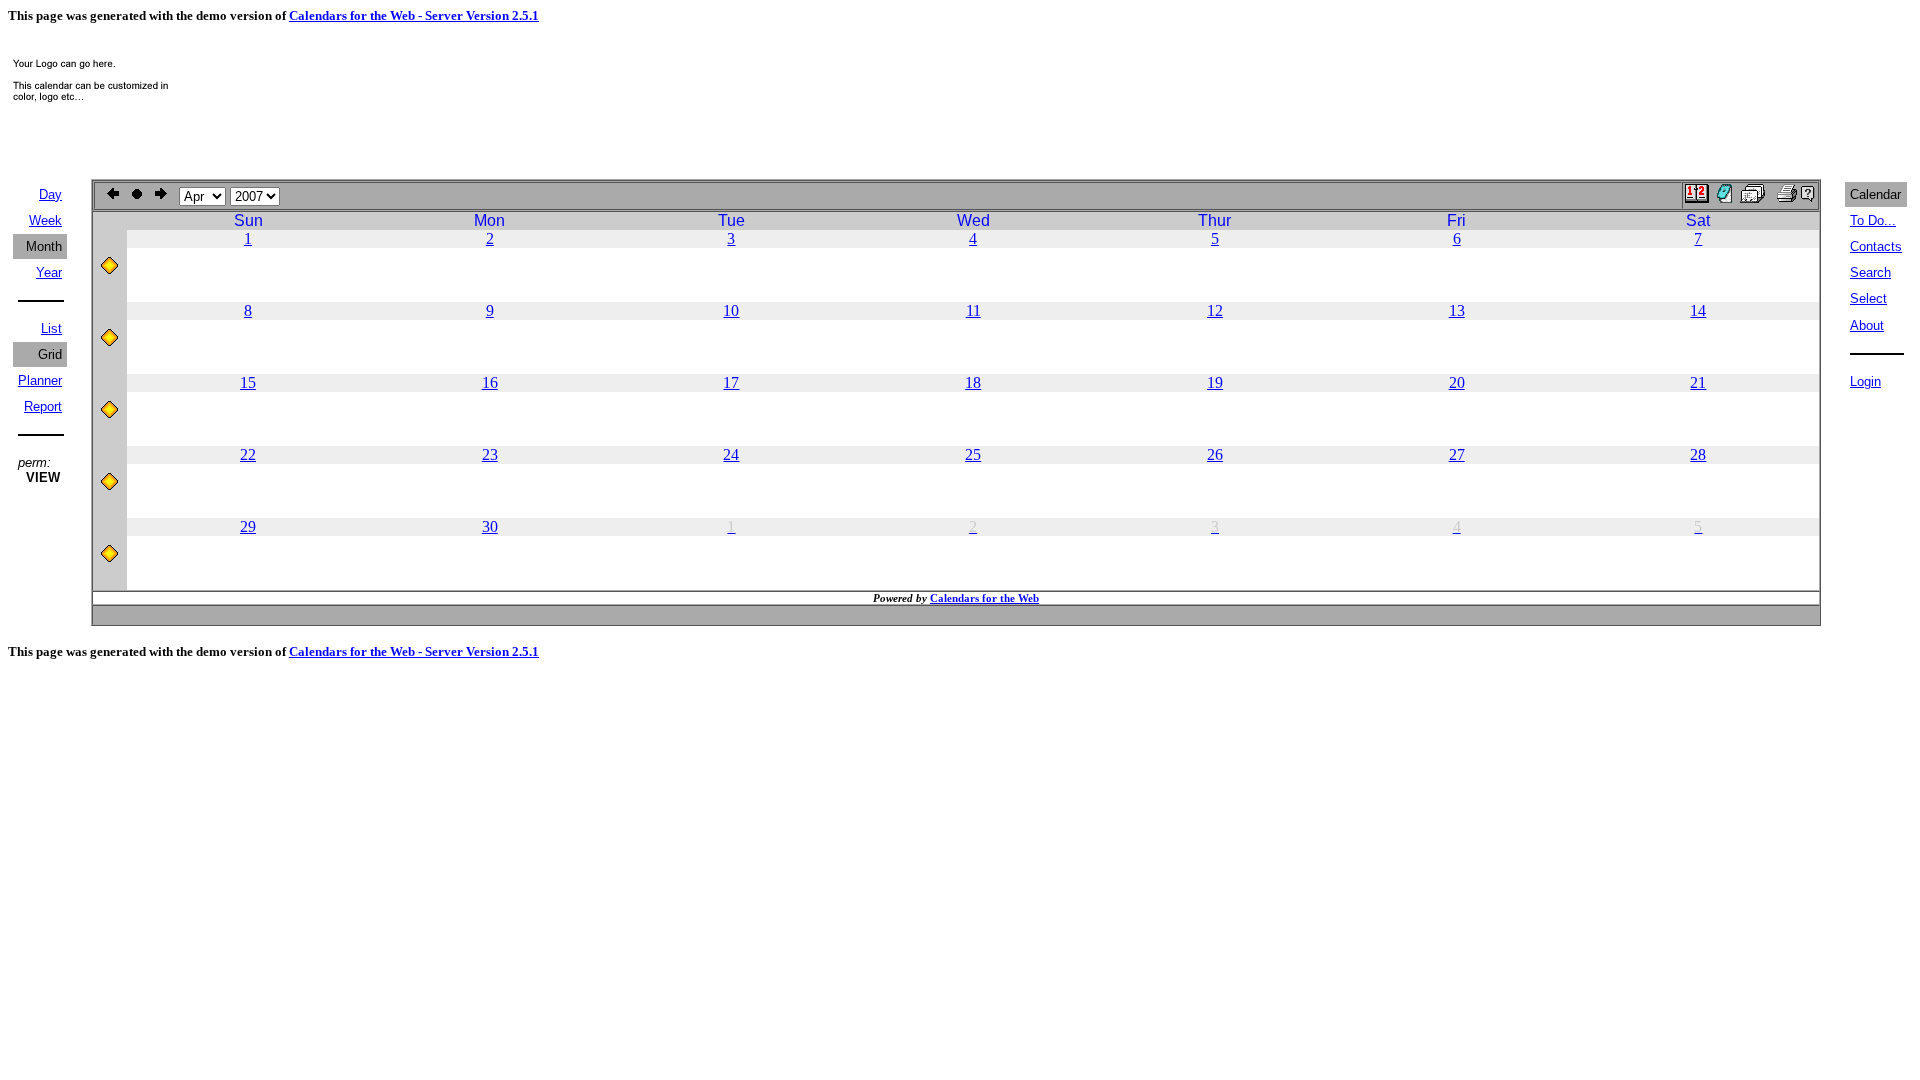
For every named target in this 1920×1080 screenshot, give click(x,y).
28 (1698, 454)
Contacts (1876, 246)
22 (248, 454)
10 (731, 310)
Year (49, 272)
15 (248, 382)
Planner (40, 380)
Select (1868, 298)
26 (1215, 454)
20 (1457, 382)
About (1867, 325)
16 (490, 382)
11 (973, 310)
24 (731, 454)
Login (1865, 381)
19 (1215, 382)
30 (490, 526)
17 (731, 382)
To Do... (1873, 220)
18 (973, 382)
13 (1457, 310)
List (51, 328)
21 (1698, 382)
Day (50, 194)
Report (43, 406)
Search (1870, 272)
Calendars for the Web (984, 598)
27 (1457, 454)
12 (1215, 310)
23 (490, 454)
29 (248, 526)
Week (45, 220)
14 (1698, 310)
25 (973, 454)
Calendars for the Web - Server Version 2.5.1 (414, 15)
